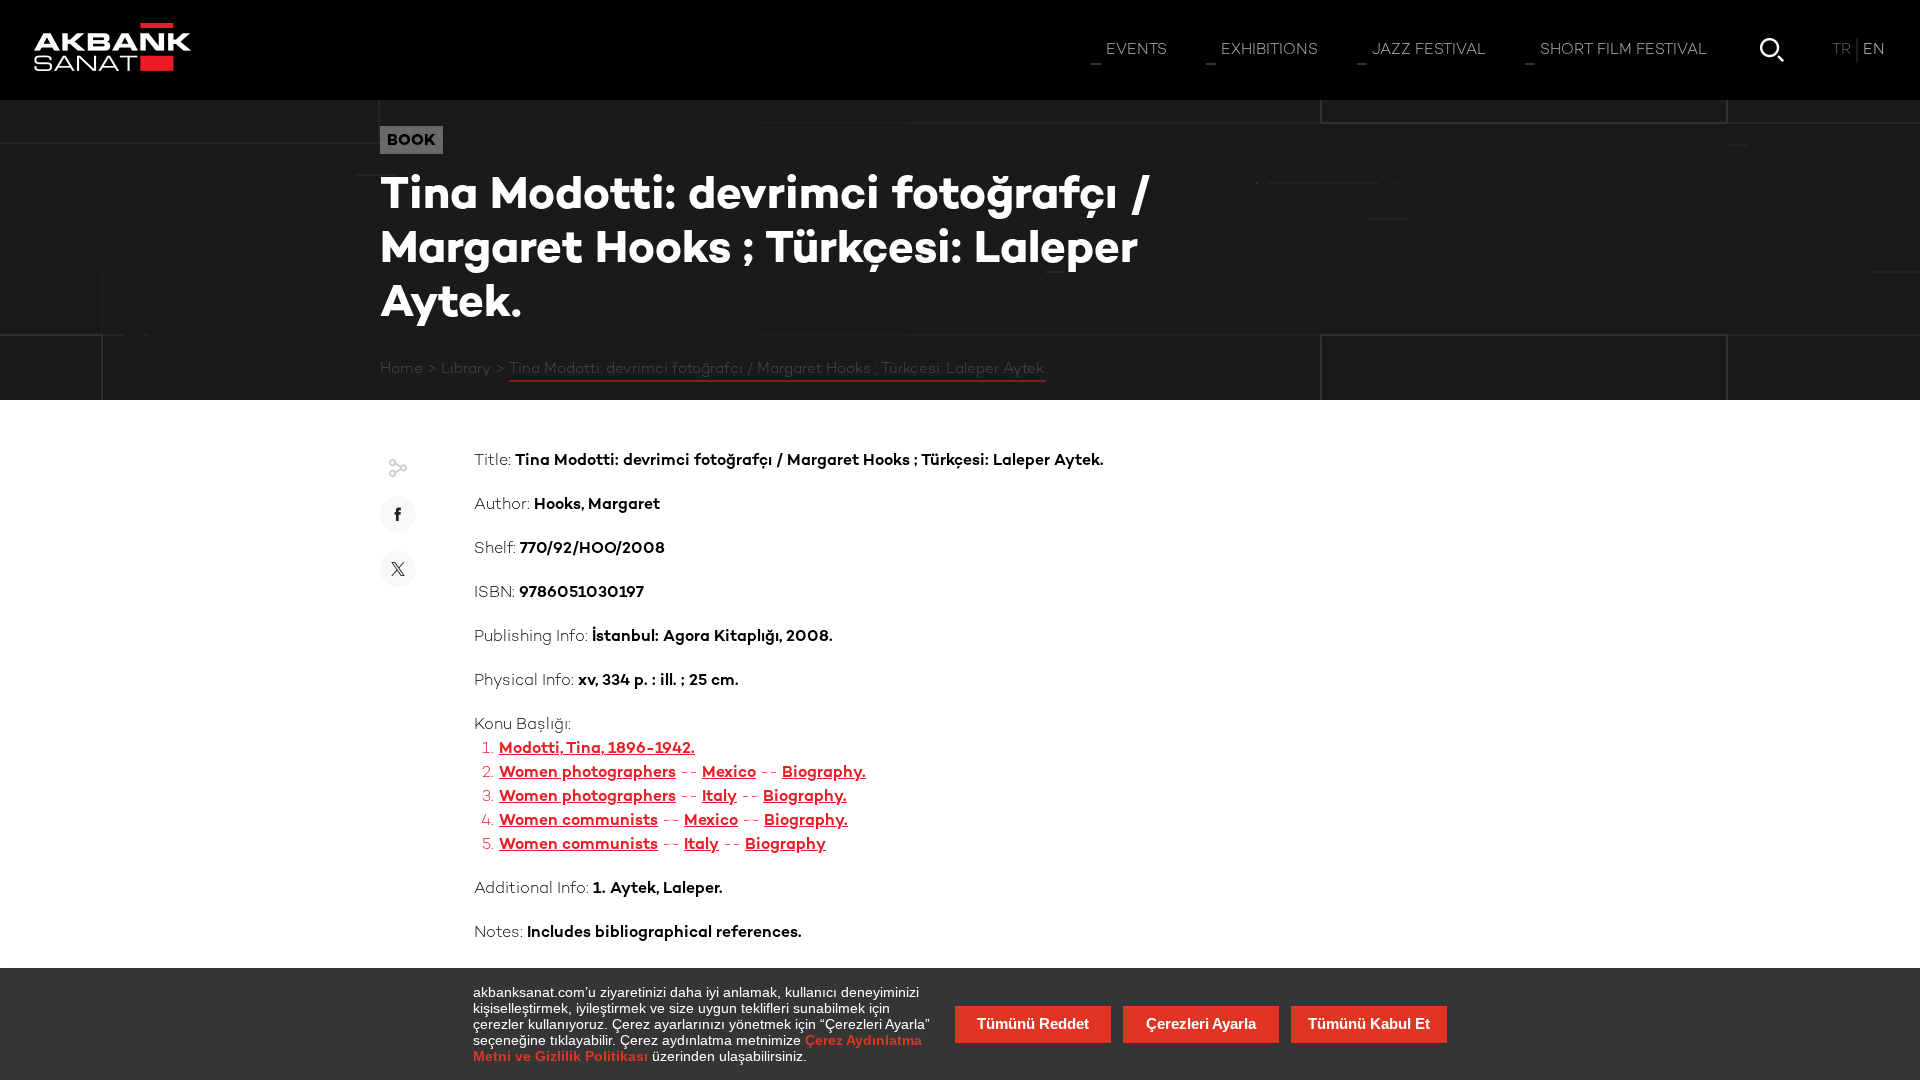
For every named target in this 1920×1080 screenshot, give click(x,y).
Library (466, 369)
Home (401, 369)
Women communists (578, 821)
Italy (719, 797)
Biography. (824, 773)
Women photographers (587, 773)
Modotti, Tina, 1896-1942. (597, 749)
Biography (785, 845)
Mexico (729, 773)
